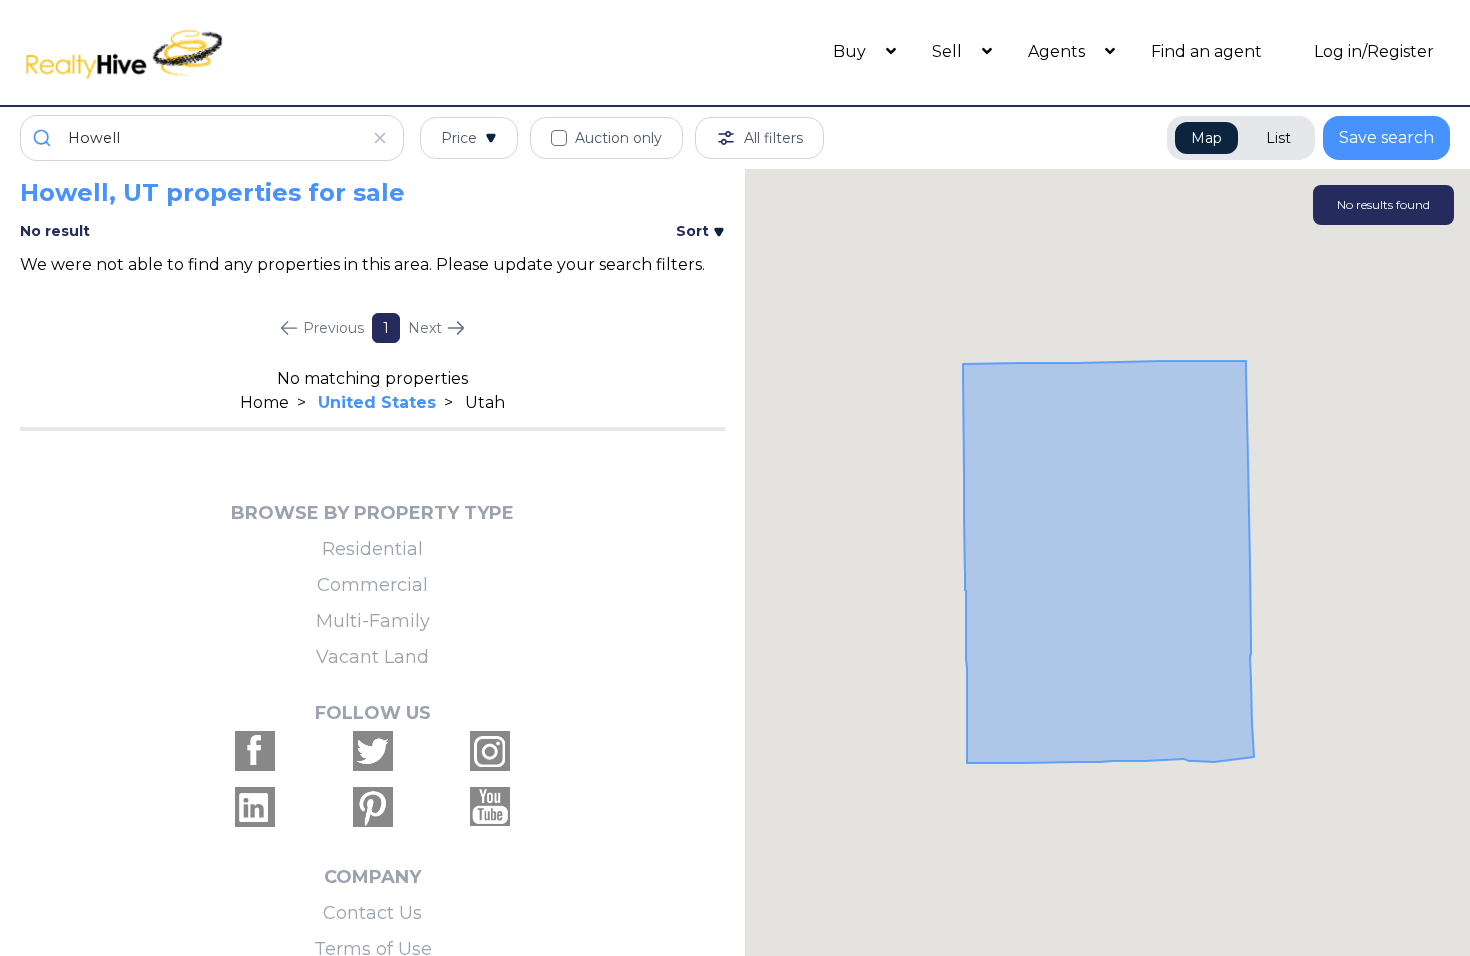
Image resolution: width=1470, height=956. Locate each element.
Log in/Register (1374, 51)
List (1278, 138)
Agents (1058, 51)
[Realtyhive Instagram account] (490, 751)
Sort (694, 231)
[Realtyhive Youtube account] (490, 807)
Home (264, 402)
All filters (773, 138)
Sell (949, 51)
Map (1206, 138)
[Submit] (44, 138)
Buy (851, 51)
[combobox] (212, 138)
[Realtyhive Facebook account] (255, 751)
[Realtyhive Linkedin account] (255, 807)
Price (459, 138)
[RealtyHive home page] (199, 52)
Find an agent (1206, 51)
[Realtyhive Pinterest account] (373, 807)
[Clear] (380, 138)
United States (377, 402)
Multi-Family (373, 621)
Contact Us (372, 913)
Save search (1386, 137)
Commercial (372, 585)
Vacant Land (372, 657)
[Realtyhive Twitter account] (373, 751)
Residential (372, 549)
